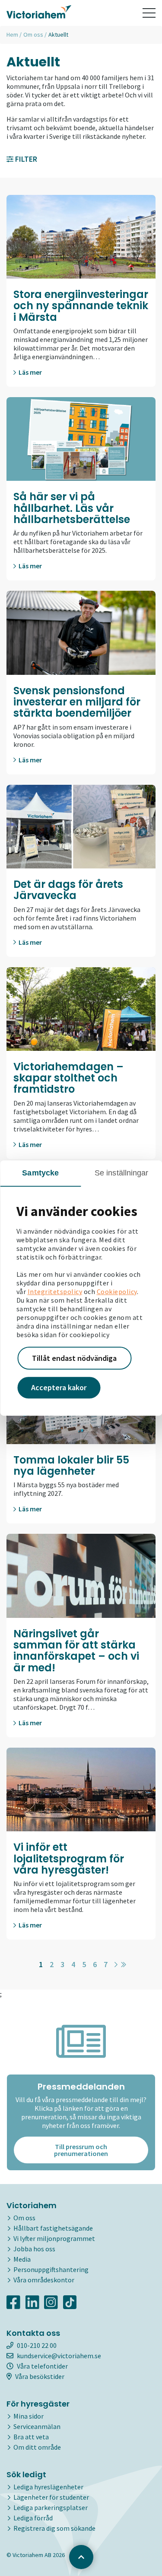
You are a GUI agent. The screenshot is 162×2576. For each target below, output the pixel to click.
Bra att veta (31, 2437)
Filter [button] (25, 159)
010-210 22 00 (37, 2345)
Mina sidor (29, 2416)
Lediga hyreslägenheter (48, 2487)
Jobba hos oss (34, 2249)
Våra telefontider (42, 2366)
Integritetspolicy (55, 1291)
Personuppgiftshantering (51, 2269)
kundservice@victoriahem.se (59, 2356)
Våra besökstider (40, 2376)
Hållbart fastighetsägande (53, 2228)
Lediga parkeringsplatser (51, 2507)
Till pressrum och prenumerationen (81, 2150)
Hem (12, 34)
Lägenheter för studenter (51, 2497)
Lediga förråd (33, 2518)
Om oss (33, 34)
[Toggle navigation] (149, 13)
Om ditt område (37, 2447)
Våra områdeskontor (44, 2280)
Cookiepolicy (117, 1291)
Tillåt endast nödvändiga (74, 1358)
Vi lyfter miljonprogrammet (54, 2238)
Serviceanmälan (37, 2426)
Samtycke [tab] (40, 1173)
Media (22, 2259)
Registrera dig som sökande (54, 2528)
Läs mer (30, 372)
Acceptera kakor (59, 1387)
